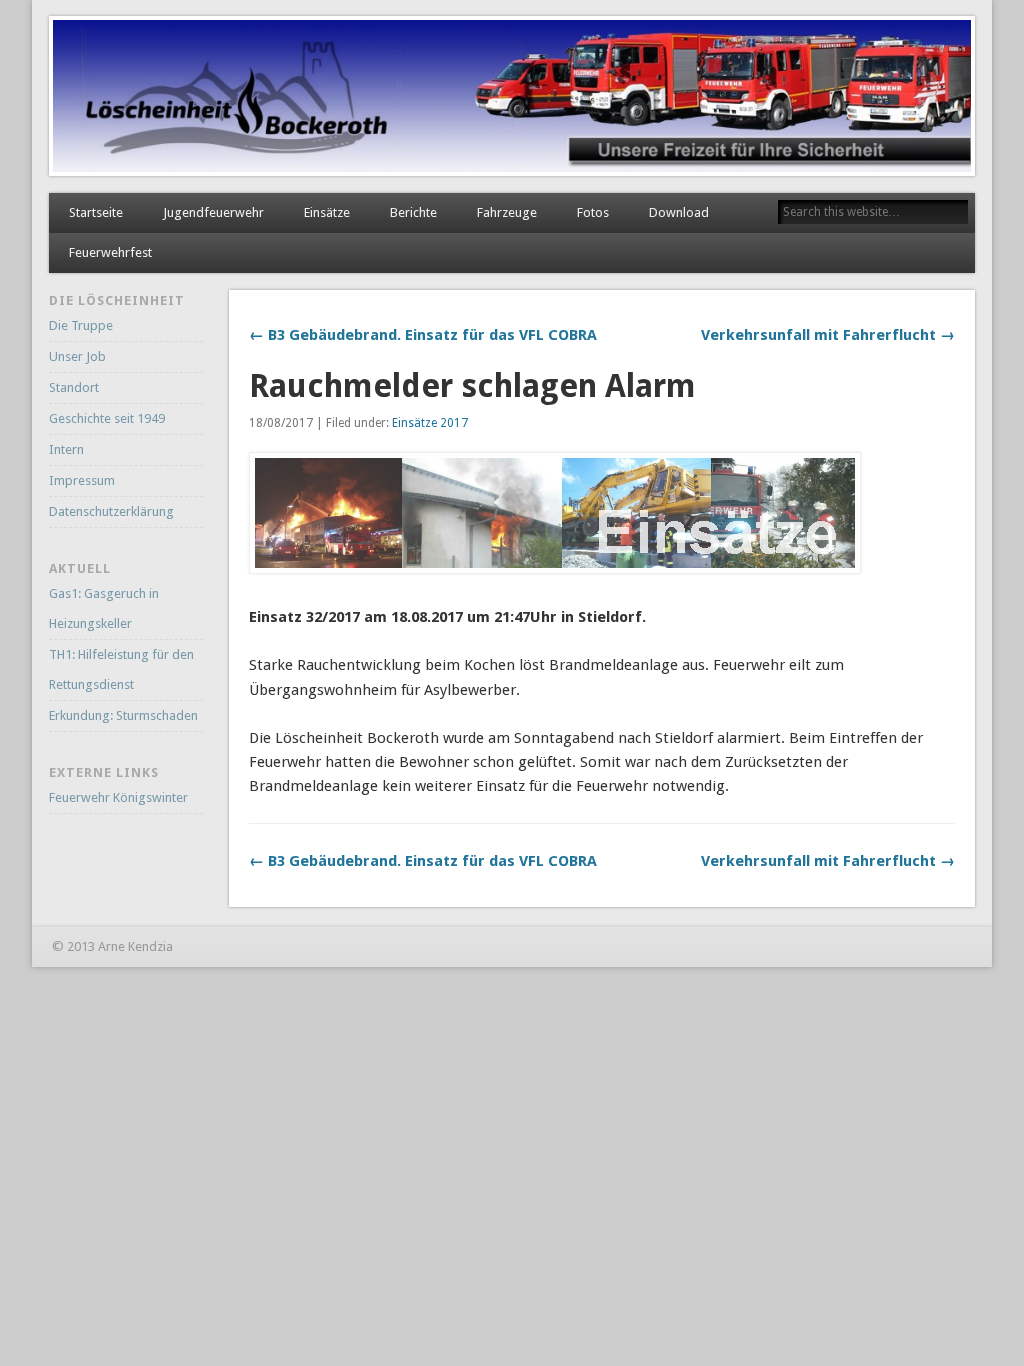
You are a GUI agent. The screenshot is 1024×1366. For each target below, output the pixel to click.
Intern (66, 449)
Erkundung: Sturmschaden (123, 715)
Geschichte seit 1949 (107, 418)
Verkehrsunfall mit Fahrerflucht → (828, 335)
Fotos (593, 212)
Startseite (96, 212)
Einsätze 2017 (430, 423)
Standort (74, 387)
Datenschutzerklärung (111, 511)
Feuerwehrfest (110, 252)
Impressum (82, 480)
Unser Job (77, 356)
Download (679, 212)
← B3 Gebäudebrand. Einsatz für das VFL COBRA (423, 335)
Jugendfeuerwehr (213, 212)
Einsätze (327, 212)
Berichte (413, 212)
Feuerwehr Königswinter (118, 797)
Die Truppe (81, 325)
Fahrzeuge (507, 212)
